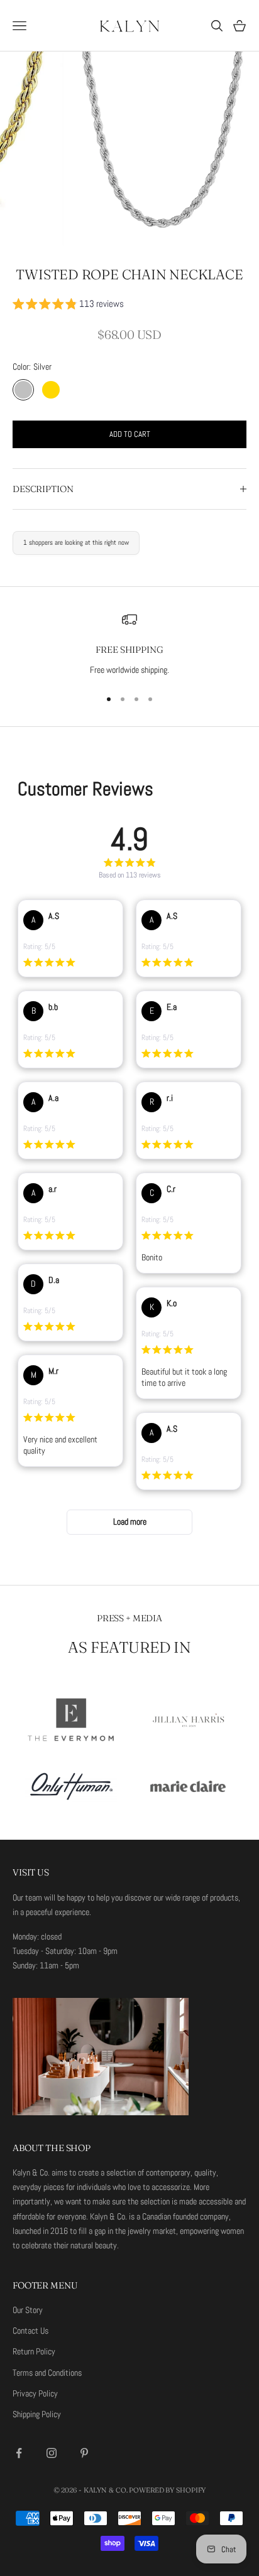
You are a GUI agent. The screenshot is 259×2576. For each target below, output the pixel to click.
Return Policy (34, 2351)
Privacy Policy (35, 2393)
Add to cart (130, 434)
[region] (129, 645)
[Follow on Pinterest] (84, 2453)
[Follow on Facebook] (19, 2453)
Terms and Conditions (47, 2373)
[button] (68, 306)
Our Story (28, 2310)
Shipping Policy (37, 2414)
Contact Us (30, 2331)
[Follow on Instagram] (52, 2453)
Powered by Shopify (167, 2490)
